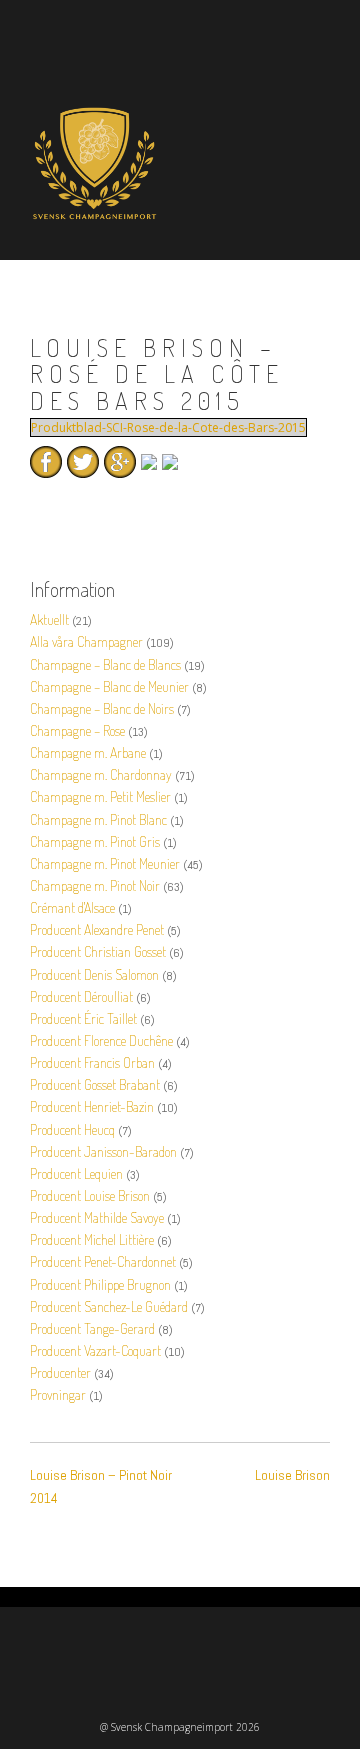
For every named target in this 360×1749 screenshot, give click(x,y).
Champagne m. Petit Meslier (100, 796)
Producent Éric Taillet (83, 1018)
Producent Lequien (76, 1173)
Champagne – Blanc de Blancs (105, 664)
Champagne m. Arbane (88, 752)
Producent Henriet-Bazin (92, 1106)
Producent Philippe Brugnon (100, 1284)
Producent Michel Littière (92, 1239)
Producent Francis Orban (92, 1062)
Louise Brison (292, 1475)
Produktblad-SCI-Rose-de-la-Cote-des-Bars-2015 (168, 427)
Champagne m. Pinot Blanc (98, 819)
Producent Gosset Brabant (95, 1084)
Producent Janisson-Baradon (103, 1151)
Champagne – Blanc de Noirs (102, 708)
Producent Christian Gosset (98, 951)
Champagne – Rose (77, 730)
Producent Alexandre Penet (97, 929)
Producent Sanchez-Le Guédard (109, 1306)
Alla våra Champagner (86, 641)
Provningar (58, 1394)
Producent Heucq (72, 1129)
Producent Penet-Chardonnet (103, 1261)
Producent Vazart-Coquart (95, 1350)
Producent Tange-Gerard (92, 1328)
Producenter (60, 1372)
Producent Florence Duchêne (101, 1040)
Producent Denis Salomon (94, 974)
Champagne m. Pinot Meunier (105, 863)
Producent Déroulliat (81, 996)
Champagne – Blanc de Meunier (109, 686)
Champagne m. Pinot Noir (95, 885)
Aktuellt (49, 619)
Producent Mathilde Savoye (97, 1217)
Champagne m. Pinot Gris (95, 841)
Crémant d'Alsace (72, 907)
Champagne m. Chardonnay (101, 774)
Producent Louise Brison (90, 1195)
